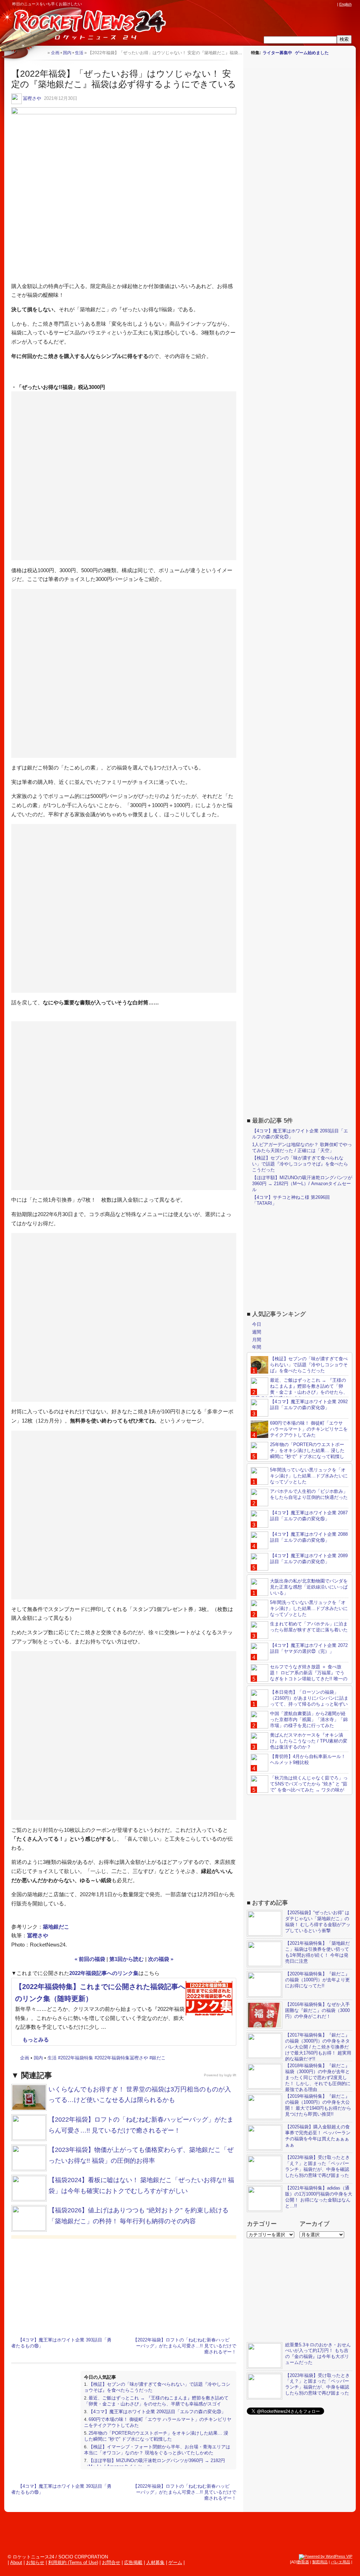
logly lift (230, 2075)
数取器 (303, 2562)
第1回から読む (127, 1959)
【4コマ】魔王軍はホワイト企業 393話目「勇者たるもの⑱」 (61, 2343)
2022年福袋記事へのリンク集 (104, 1973)
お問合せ (111, 2562)
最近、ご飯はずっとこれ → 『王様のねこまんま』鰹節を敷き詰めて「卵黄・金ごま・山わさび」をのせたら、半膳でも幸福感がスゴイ (156, 2401)
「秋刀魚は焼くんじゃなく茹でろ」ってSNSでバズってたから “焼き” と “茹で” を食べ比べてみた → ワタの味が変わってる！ (299, 1787)
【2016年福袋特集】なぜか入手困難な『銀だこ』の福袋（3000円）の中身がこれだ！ (317, 2010)
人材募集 (155, 2562)
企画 (25, 2058)
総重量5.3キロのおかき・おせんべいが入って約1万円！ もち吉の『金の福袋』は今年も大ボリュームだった (318, 2354)
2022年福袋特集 (77, 2058)
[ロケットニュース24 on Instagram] (313, 4)
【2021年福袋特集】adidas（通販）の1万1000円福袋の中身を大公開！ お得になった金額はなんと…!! (319, 2197)
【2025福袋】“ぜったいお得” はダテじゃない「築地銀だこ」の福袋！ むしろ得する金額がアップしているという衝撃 (318, 1922)
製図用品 (320, 2562)
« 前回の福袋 (90, 1959)
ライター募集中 (277, 53)
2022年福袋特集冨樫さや (123, 2058)
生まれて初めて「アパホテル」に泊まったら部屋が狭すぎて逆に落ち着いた (309, 1627)
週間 (257, 1332)
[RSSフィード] (333, 4)
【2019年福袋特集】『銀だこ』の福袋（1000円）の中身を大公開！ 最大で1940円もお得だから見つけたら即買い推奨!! (318, 2105)
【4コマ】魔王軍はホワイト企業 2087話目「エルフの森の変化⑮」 (309, 1516)
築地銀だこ (56, 1927)
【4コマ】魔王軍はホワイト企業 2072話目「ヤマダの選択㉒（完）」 (309, 1648)
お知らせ (35, 2562)
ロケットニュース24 (83, 26)
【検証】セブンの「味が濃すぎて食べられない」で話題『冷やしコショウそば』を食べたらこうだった (300, 1164)
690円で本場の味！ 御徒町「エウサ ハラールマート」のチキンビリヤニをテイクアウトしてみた (309, 1429)
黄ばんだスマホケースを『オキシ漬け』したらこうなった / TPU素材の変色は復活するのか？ (309, 1741)
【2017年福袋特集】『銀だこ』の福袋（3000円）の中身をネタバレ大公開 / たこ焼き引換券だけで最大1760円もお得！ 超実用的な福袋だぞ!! (318, 2047)
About (16, 2562)
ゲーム (175, 2562)
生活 (52, 2058)
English (345, 4)
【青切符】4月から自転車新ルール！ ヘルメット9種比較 (308, 1759)
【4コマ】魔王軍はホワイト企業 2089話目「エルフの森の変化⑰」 (309, 1559)
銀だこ (159, 2058)
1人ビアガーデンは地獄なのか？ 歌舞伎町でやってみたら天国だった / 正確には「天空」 (302, 1148)
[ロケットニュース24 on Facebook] (300, 4)
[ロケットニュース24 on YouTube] (327, 4)
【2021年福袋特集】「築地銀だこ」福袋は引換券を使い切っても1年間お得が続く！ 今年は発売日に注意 (317, 1952)
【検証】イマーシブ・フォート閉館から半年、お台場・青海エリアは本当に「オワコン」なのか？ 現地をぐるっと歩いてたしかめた (157, 2450)
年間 (257, 1347)
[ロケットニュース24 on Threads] (307, 4)
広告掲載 (133, 2562)
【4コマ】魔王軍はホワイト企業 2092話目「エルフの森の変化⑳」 (157, 2412)
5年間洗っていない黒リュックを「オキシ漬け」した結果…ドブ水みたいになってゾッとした (309, 1476)
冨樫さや (32, 98)
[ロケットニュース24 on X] (293, 4)
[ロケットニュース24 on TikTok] (320, 4)
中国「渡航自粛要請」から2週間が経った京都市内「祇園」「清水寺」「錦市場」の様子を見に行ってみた (309, 1720)
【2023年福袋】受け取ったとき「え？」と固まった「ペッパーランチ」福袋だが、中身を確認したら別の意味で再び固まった (317, 2166)
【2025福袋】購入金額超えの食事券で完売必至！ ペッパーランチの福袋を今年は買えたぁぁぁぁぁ (318, 2136)
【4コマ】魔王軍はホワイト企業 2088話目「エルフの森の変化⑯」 (309, 1537)
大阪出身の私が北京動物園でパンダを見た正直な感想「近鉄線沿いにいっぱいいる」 (309, 1587)
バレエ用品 (340, 2562)
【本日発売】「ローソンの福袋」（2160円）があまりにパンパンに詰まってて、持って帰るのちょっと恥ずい (309, 1698)
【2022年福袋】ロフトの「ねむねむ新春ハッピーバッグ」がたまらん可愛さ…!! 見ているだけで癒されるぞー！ (185, 2346)
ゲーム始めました (312, 53)
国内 (38, 2058)
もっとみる (36, 2040)
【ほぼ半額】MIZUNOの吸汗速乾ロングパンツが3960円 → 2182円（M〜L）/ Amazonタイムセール (302, 1184)
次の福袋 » (161, 1959)
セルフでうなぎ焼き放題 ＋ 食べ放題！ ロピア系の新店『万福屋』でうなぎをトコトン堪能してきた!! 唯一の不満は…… (299, 1676)
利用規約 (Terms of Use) (73, 2562)
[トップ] (42, 53)
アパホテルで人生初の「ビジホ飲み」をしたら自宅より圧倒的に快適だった (309, 1494)
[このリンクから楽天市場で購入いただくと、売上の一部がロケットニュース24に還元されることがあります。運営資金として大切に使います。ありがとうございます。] (287, 4)
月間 (257, 1340)
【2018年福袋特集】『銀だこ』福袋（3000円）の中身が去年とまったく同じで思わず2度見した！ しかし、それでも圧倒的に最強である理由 (318, 2078)
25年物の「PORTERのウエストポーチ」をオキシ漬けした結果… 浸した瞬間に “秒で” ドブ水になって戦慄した (156, 2436)
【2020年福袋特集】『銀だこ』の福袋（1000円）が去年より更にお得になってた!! (317, 1980)
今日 (257, 1324)
